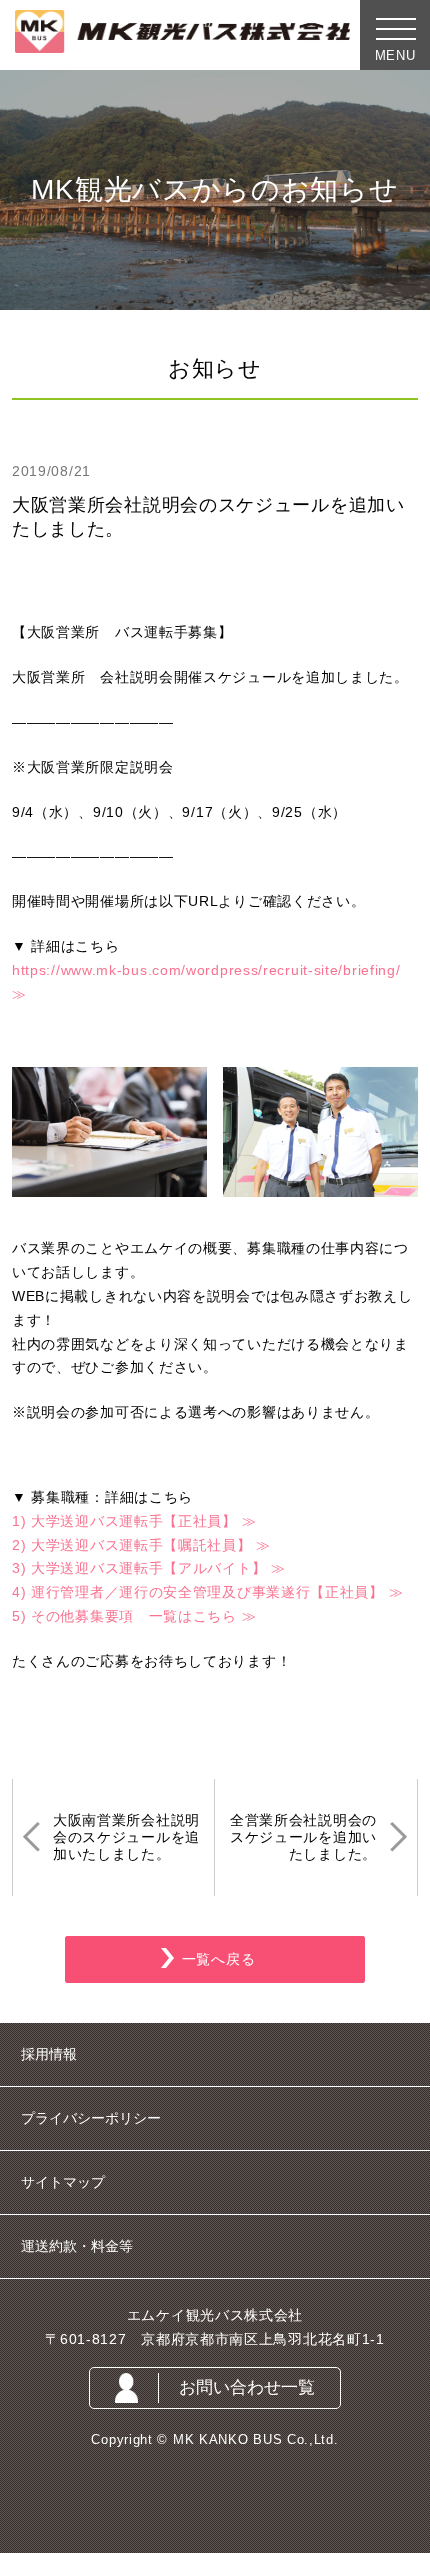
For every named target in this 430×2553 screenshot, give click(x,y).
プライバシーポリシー (91, 2118)
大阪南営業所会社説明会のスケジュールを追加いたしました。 (126, 1837)
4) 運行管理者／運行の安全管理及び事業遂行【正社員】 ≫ (207, 1592)
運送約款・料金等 (77, 2246)
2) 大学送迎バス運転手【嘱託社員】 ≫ (141, 1545)
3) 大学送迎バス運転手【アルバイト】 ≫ (149, 1568)
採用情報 (49, 2054)
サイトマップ (63, 2182)
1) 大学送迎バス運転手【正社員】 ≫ (134, 1521)
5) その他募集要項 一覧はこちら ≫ (134, 1616)
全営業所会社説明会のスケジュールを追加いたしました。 (303, 1837)
